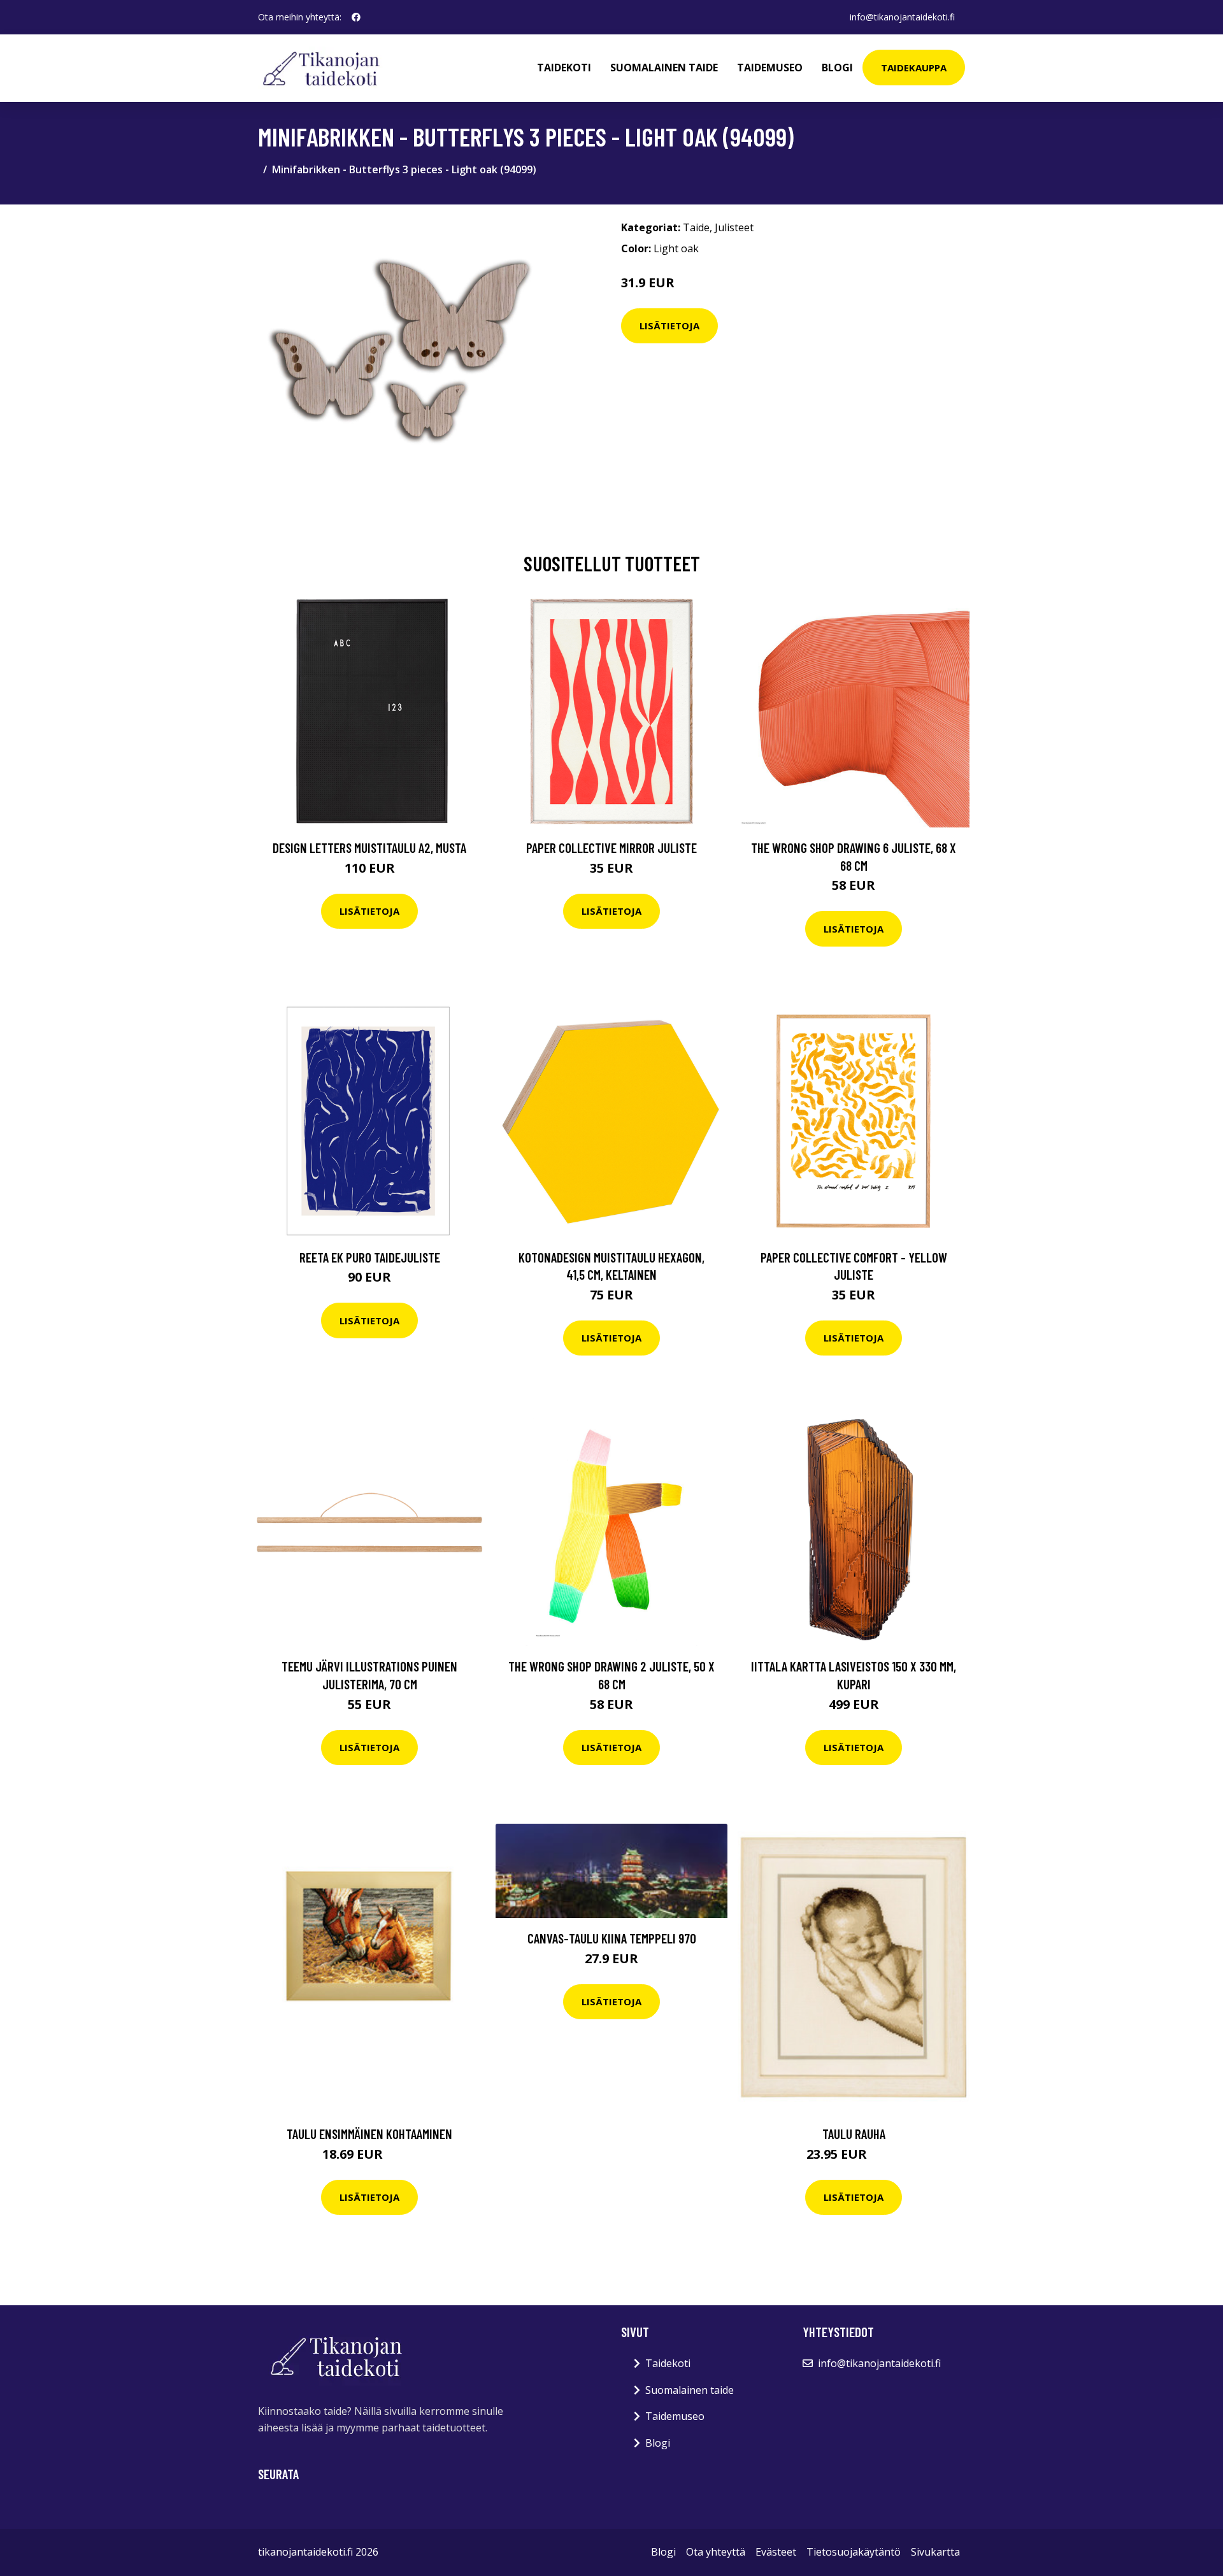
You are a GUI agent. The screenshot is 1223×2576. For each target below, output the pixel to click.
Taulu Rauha (854, 2134)
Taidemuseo (770, 68)
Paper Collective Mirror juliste (611, 848)
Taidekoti (564, 68)
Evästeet (776, 2552)
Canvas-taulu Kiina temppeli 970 (612, 1938)
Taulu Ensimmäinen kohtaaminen (369, 2134)
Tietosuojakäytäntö (854, 2552)
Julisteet (734, 227)
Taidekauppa (914, 68)
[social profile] (356, 17)
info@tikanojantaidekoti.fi (902, 17)
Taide (696, 227)
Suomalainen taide (664, 68)
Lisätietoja (669, 326)
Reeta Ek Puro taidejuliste (370, 1257)
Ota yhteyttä (716, 2552)
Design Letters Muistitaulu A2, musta (369, 848)
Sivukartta (935, 2552)
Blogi (837, 68)
